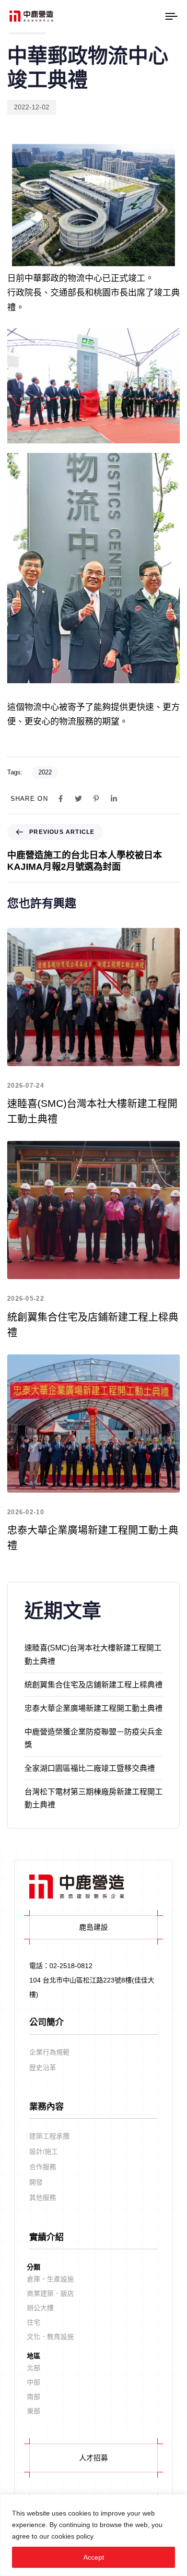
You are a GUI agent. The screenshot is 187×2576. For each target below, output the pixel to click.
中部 (34, 2382)
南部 (34, 2397)
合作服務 (43, 2167)
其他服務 (43, 2197)
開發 (36, 2182)
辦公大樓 (40, 2308)
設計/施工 (44, 2151)
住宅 (34, 2322)
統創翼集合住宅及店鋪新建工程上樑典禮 (93, 1685)
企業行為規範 (49, 2052)
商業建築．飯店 (50, 2294)
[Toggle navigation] (161, 16)
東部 (34, 2411)
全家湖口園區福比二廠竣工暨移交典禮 (90, 1768)
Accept (94, 2557)
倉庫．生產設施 (50, 2279)
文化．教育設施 (50, 2337)
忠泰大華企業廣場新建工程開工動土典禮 (93, 1708)
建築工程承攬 (49, 2136)
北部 (34, 2368)
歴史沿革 (43, 2067)
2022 (45, 772)
